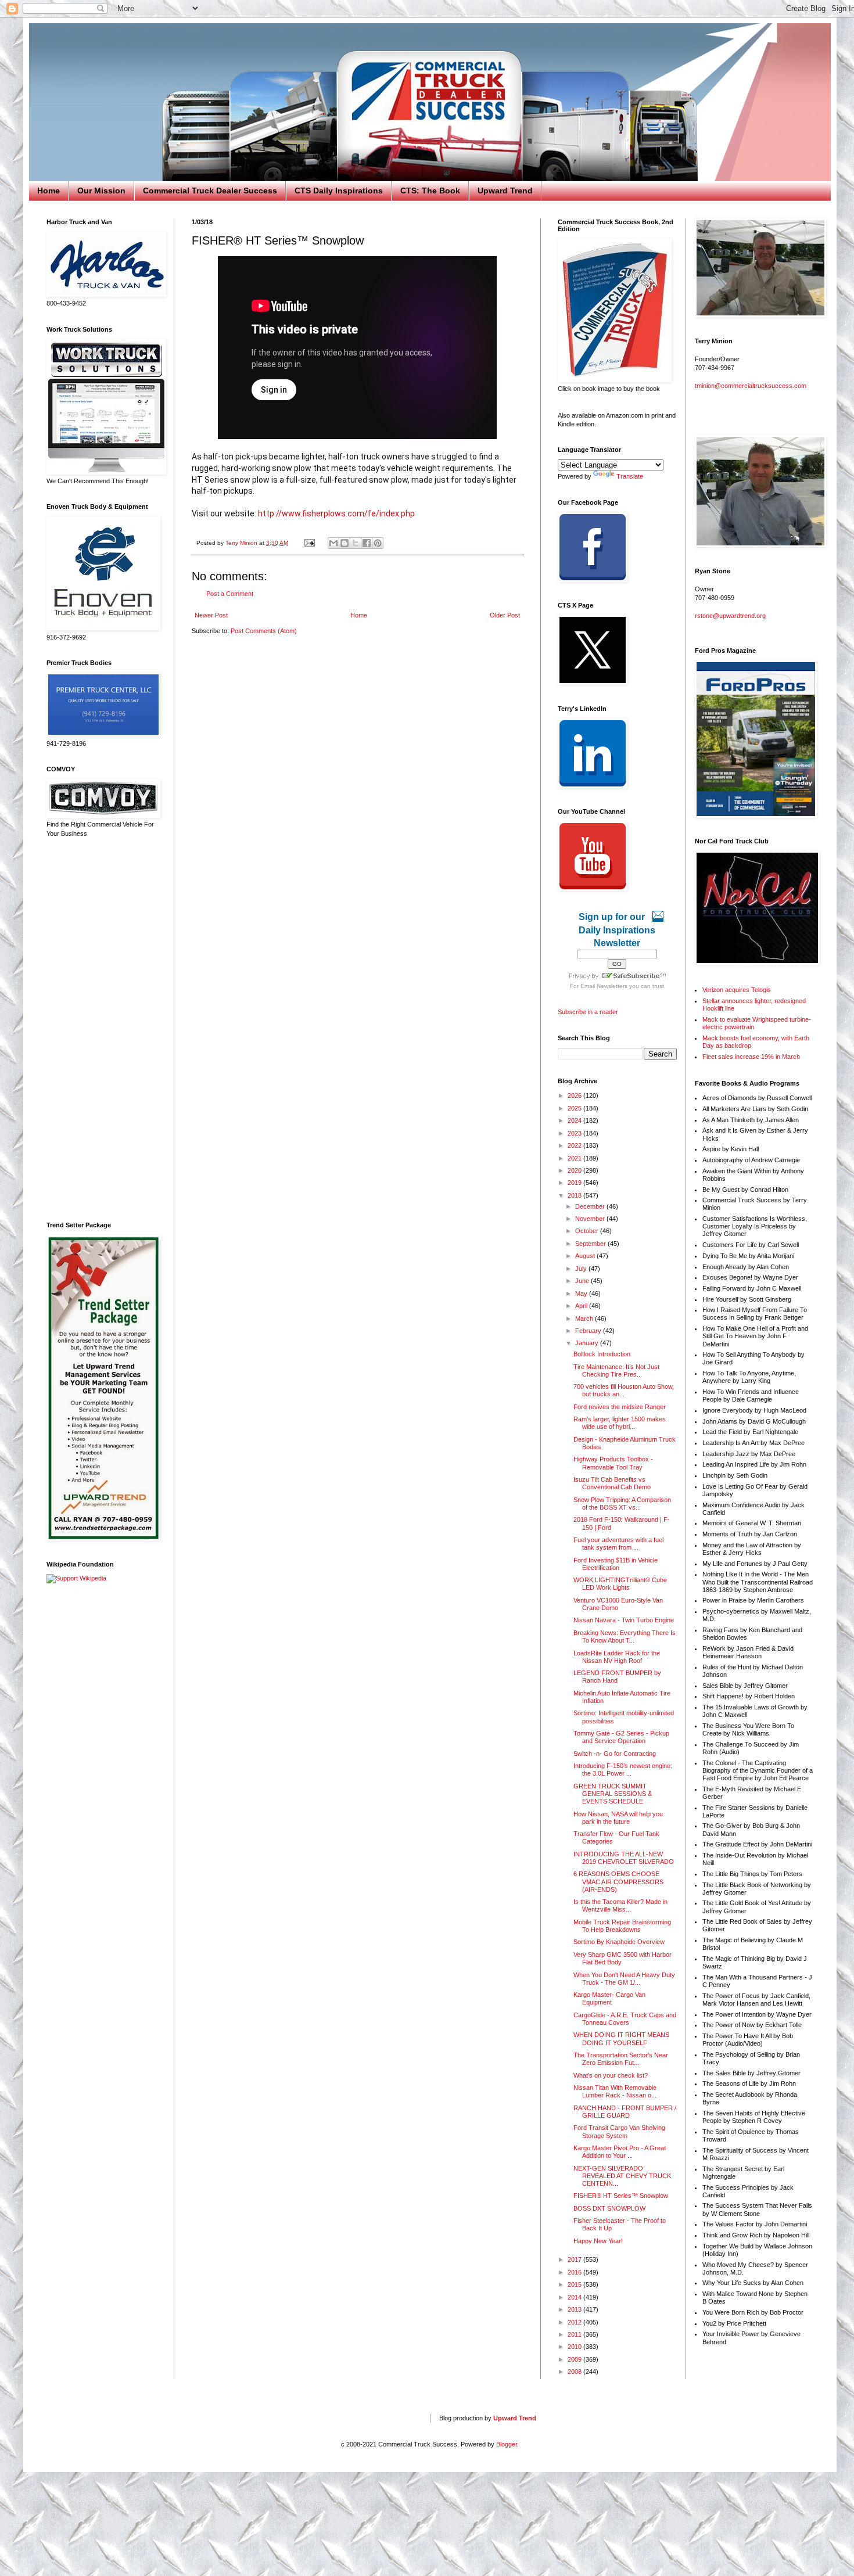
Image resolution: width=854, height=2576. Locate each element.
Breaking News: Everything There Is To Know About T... (625, 1637)
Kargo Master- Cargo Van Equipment (609, 1998)
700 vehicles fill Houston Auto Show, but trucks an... (624, 1390)
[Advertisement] (102, 1030)
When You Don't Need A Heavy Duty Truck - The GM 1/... (624, 1979)
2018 (575, 1195)
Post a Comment (230, 594)
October (588, 1231)
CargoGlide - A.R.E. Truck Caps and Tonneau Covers (625, 2019)
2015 (575, 2284)
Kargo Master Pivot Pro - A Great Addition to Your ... (620, 2152)
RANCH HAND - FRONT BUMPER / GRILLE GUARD (625, 2112)
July (582, 1269)
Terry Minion (242, 543)
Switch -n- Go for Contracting (615, 1754)
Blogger (507, 2444)
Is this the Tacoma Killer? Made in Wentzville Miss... (620, 1905)
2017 (575, 2259)
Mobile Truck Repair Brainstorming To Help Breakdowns (622, 1926)
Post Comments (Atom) (264, 631)
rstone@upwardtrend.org (730, 616)
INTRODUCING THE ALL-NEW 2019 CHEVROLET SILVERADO (624, 1858)
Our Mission (101, 191)
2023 (575, 1133)
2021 (575, 1158)
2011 (575, 2334)
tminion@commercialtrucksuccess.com (751, 386)
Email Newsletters (604, 986)
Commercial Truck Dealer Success (210, 191)
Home (49, 191)
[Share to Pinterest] (378, 543)
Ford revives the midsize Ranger (620, 1407)
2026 (575, 1095)
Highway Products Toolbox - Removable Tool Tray (613, 1463)
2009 (575, 2359)
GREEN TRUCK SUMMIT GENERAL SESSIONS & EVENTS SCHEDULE (613, 1794)
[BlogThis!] (345, 543)
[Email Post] (309, 543)
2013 (575, 2309)
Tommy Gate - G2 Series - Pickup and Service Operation (621, 1737)
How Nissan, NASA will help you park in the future (618, 1818)
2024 (575, 1120)
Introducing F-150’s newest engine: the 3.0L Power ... (623, 1770)
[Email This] (333, 543)
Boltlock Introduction (602, 1354)
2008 (575, 2372)
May (582, 1294)
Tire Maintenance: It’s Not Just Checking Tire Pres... (616, 1370)
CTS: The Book (430, 191)
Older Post (505, 615)
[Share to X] (356, 543)
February (589, 1331)
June (583, 1281)
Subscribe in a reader (588, 1012)
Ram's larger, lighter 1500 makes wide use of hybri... (620, 1423)
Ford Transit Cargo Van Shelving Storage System (619, 2131)
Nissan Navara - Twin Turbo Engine (624, 1620)
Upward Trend (505, 191)
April (582, 1306)
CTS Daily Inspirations (339, 191)
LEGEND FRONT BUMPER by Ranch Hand (617, 1677)
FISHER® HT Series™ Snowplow (621, 2196)
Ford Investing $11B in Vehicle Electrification (616, 1564)
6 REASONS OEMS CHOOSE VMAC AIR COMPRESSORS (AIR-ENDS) (618, 1881)
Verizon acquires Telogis (737, 990)
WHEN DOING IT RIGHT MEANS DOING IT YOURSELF (621, 2038)
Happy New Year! (598, 2241)
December (591, 1206)
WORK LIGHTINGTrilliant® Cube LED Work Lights (620, 1584)
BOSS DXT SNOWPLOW (609, 2208)
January (588, 1343)
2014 (575, 2297)
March (585, 1318)
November (591, 1219)
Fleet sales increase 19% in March (751, 1057)
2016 (575, 2272)
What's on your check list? (611, 2075)
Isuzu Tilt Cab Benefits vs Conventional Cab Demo (612, 1483)
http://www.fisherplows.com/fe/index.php (336, 513)
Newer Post (211, 615)
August (586, 1256)
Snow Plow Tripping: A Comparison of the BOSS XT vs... (622, 1503)
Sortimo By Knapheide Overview (619, 1942)
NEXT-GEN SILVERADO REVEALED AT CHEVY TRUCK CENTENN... (622, 2176)
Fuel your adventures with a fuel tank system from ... (618, 1544)
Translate (630, 476)
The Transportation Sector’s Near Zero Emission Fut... (621, 2059)
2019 (575, 1183)
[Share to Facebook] (367, 543)
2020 (575, 1170)
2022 (575, 1145)
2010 (575, 2347)
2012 (575, 2322)
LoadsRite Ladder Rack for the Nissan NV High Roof (617, 1657)
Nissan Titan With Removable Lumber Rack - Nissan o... (615, 2091)
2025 (575, 1108)
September (591, 1244)
